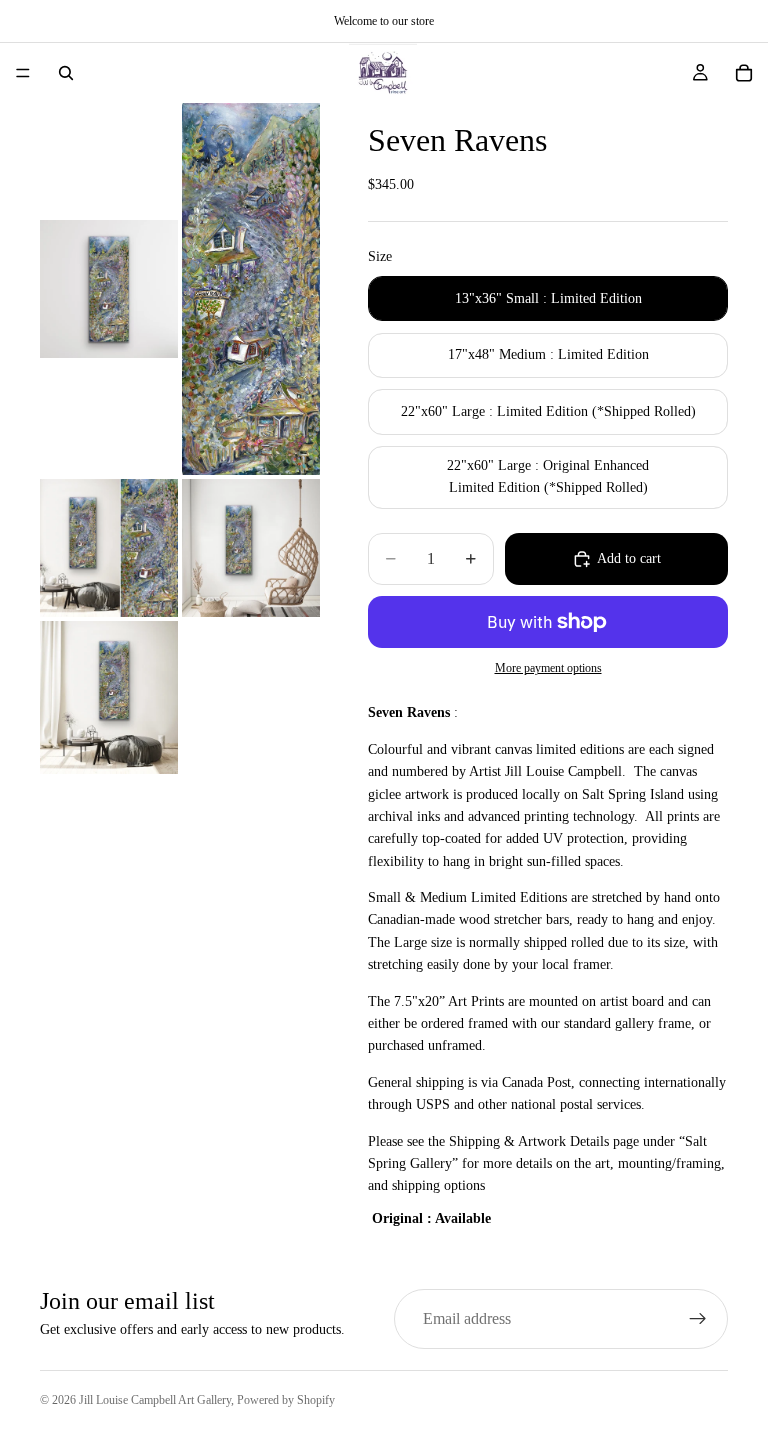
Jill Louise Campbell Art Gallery (155, 1400)
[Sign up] (698, 1319)
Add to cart (629, 558)
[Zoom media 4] (251, 548)
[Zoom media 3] (109, 548)
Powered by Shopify (286, 1400)
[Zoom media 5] (109, 697)
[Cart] (744, 73)
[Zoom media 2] (251, 289)
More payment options (548, 668)
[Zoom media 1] (109, 289)
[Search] (66, 73)
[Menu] (23, 73)
